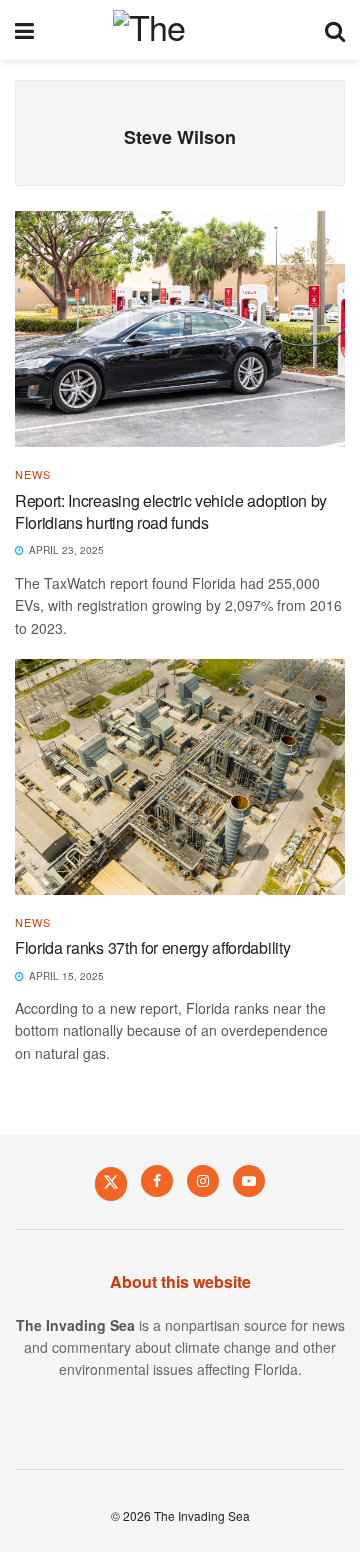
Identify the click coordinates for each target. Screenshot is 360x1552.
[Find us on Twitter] (111, 1183)
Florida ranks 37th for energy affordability (152, 947)
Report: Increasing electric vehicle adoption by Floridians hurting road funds (171, 511)
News (33, 474)
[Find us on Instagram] (203, 1181)
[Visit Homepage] (179, 30)
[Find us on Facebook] (157, 1181)
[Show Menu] (24, 30)
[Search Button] (335, 30)
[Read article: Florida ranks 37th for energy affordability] (180, 777)
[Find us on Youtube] (249, 1181)
